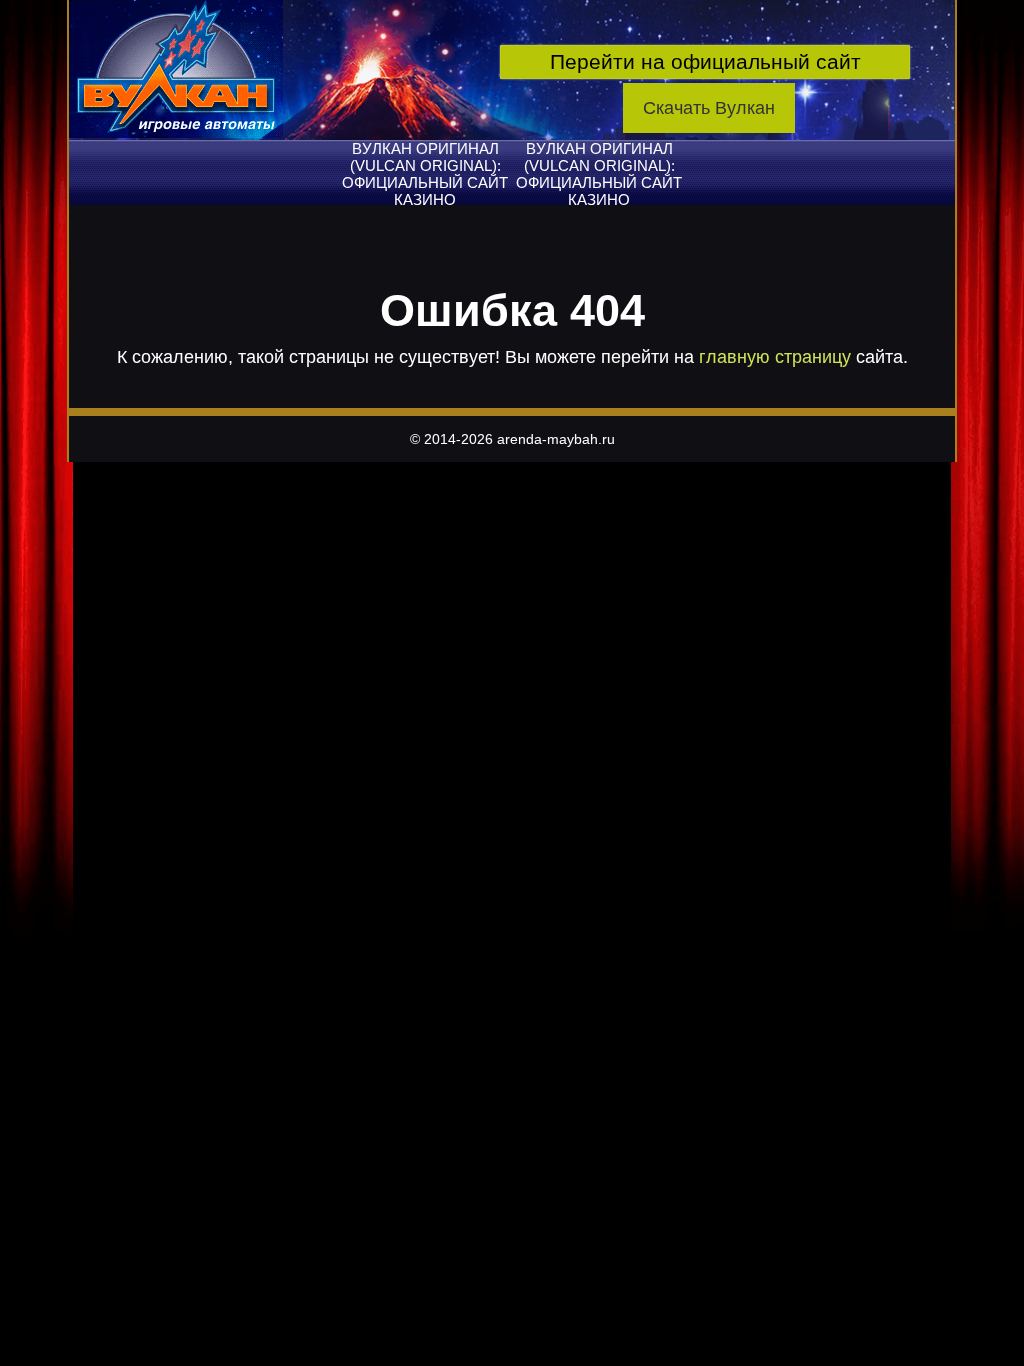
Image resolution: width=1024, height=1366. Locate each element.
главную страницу (775, 357)
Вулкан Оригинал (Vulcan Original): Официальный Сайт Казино (425, 174)
